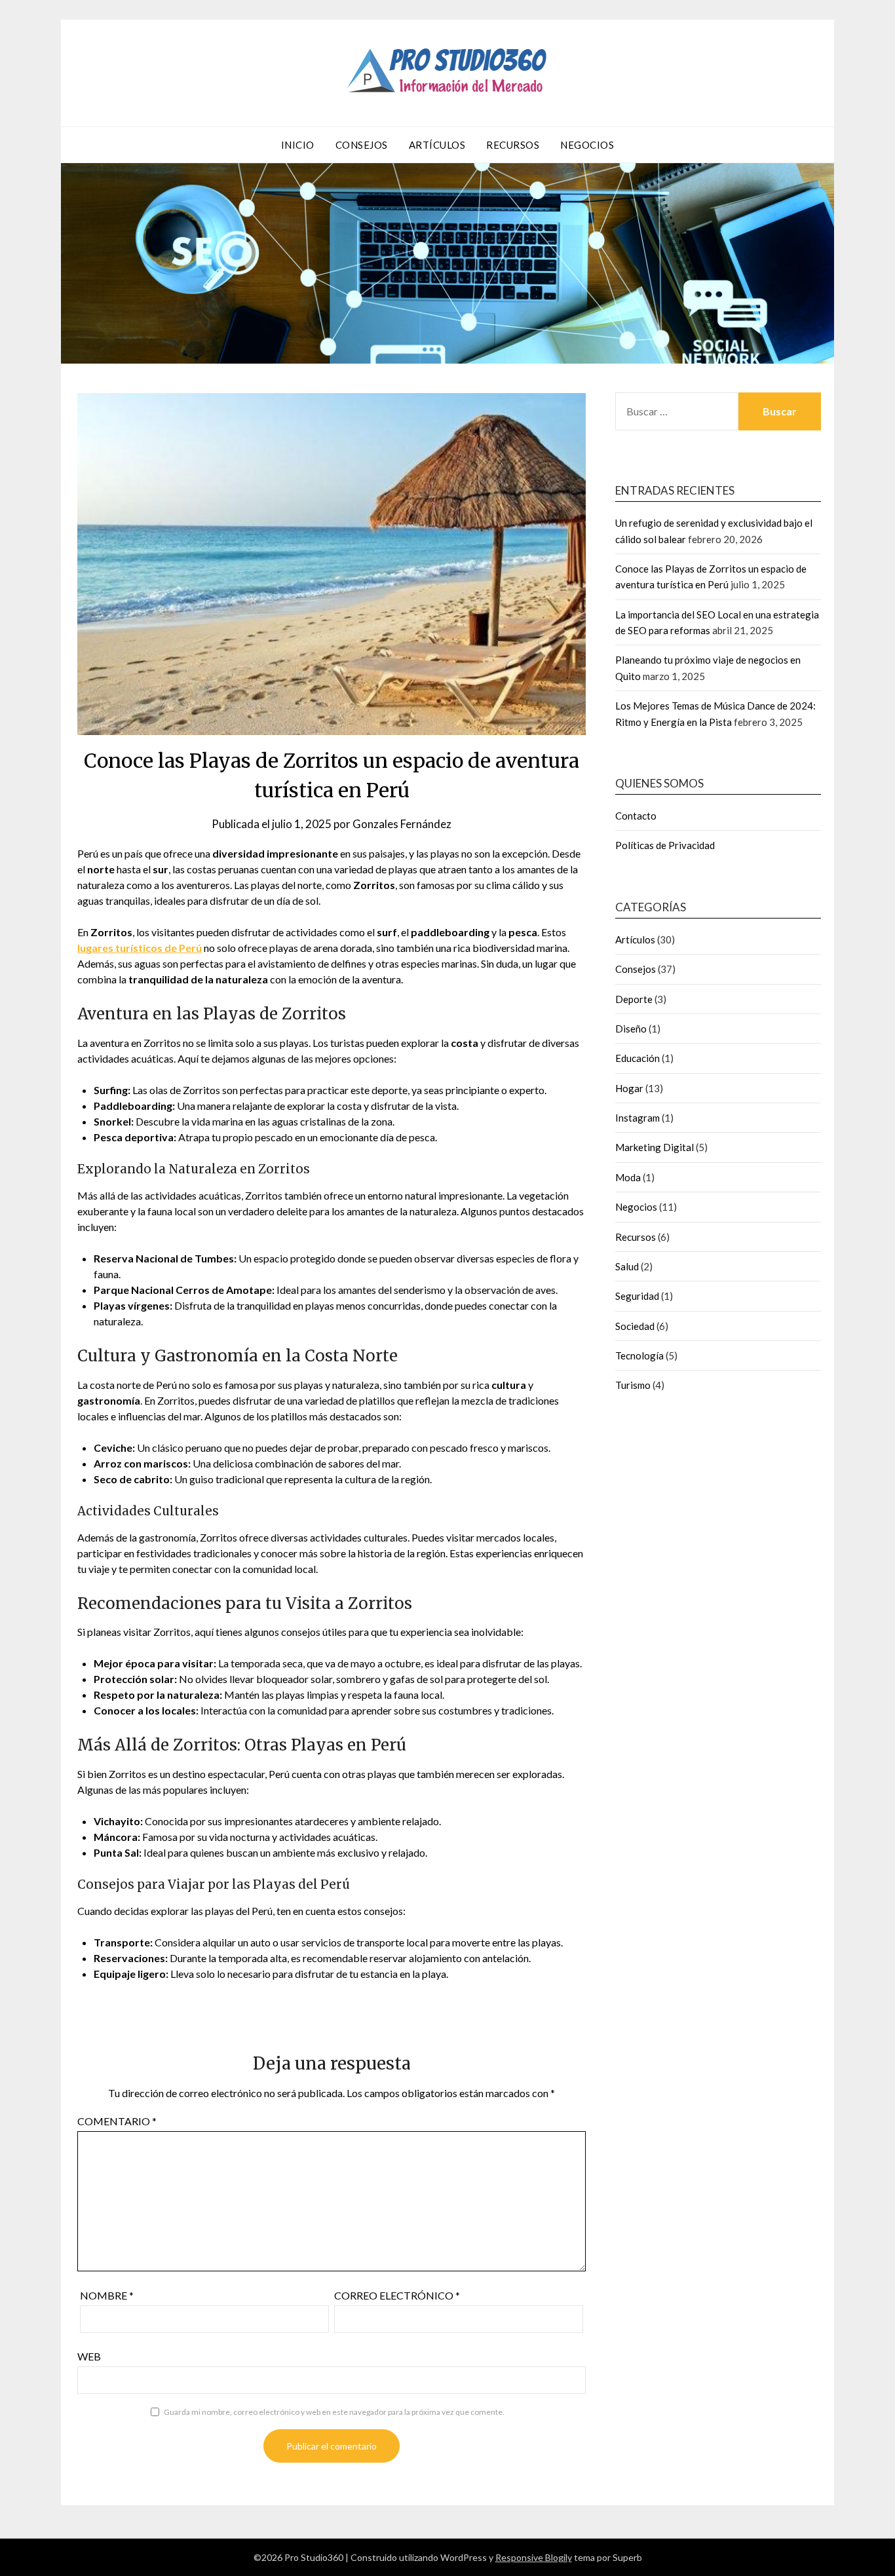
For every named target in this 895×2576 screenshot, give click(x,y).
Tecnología (639, 1355)
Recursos (513, 145)
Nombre (107, 2295)
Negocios (587, 145)
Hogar (629, 1088)
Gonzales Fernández (402, 824)
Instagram (638, 1118)
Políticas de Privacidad (665, 845)
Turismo (633, 1385)
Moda (628, 1177)
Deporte (634, 999)
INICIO (298, 145)
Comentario (117, 2121)
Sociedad (635, 1326)
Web (89, 2356)
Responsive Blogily (534, 2557)
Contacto (636, 816)
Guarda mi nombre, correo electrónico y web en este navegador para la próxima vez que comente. (334, 2412)
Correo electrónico (397, 2295)
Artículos (437, 145)
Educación (638, 1058)
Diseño (631, 1029)
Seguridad (637, 1296)
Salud (627, 1266)
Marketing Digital (655, 1147)
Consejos (362, 145)
